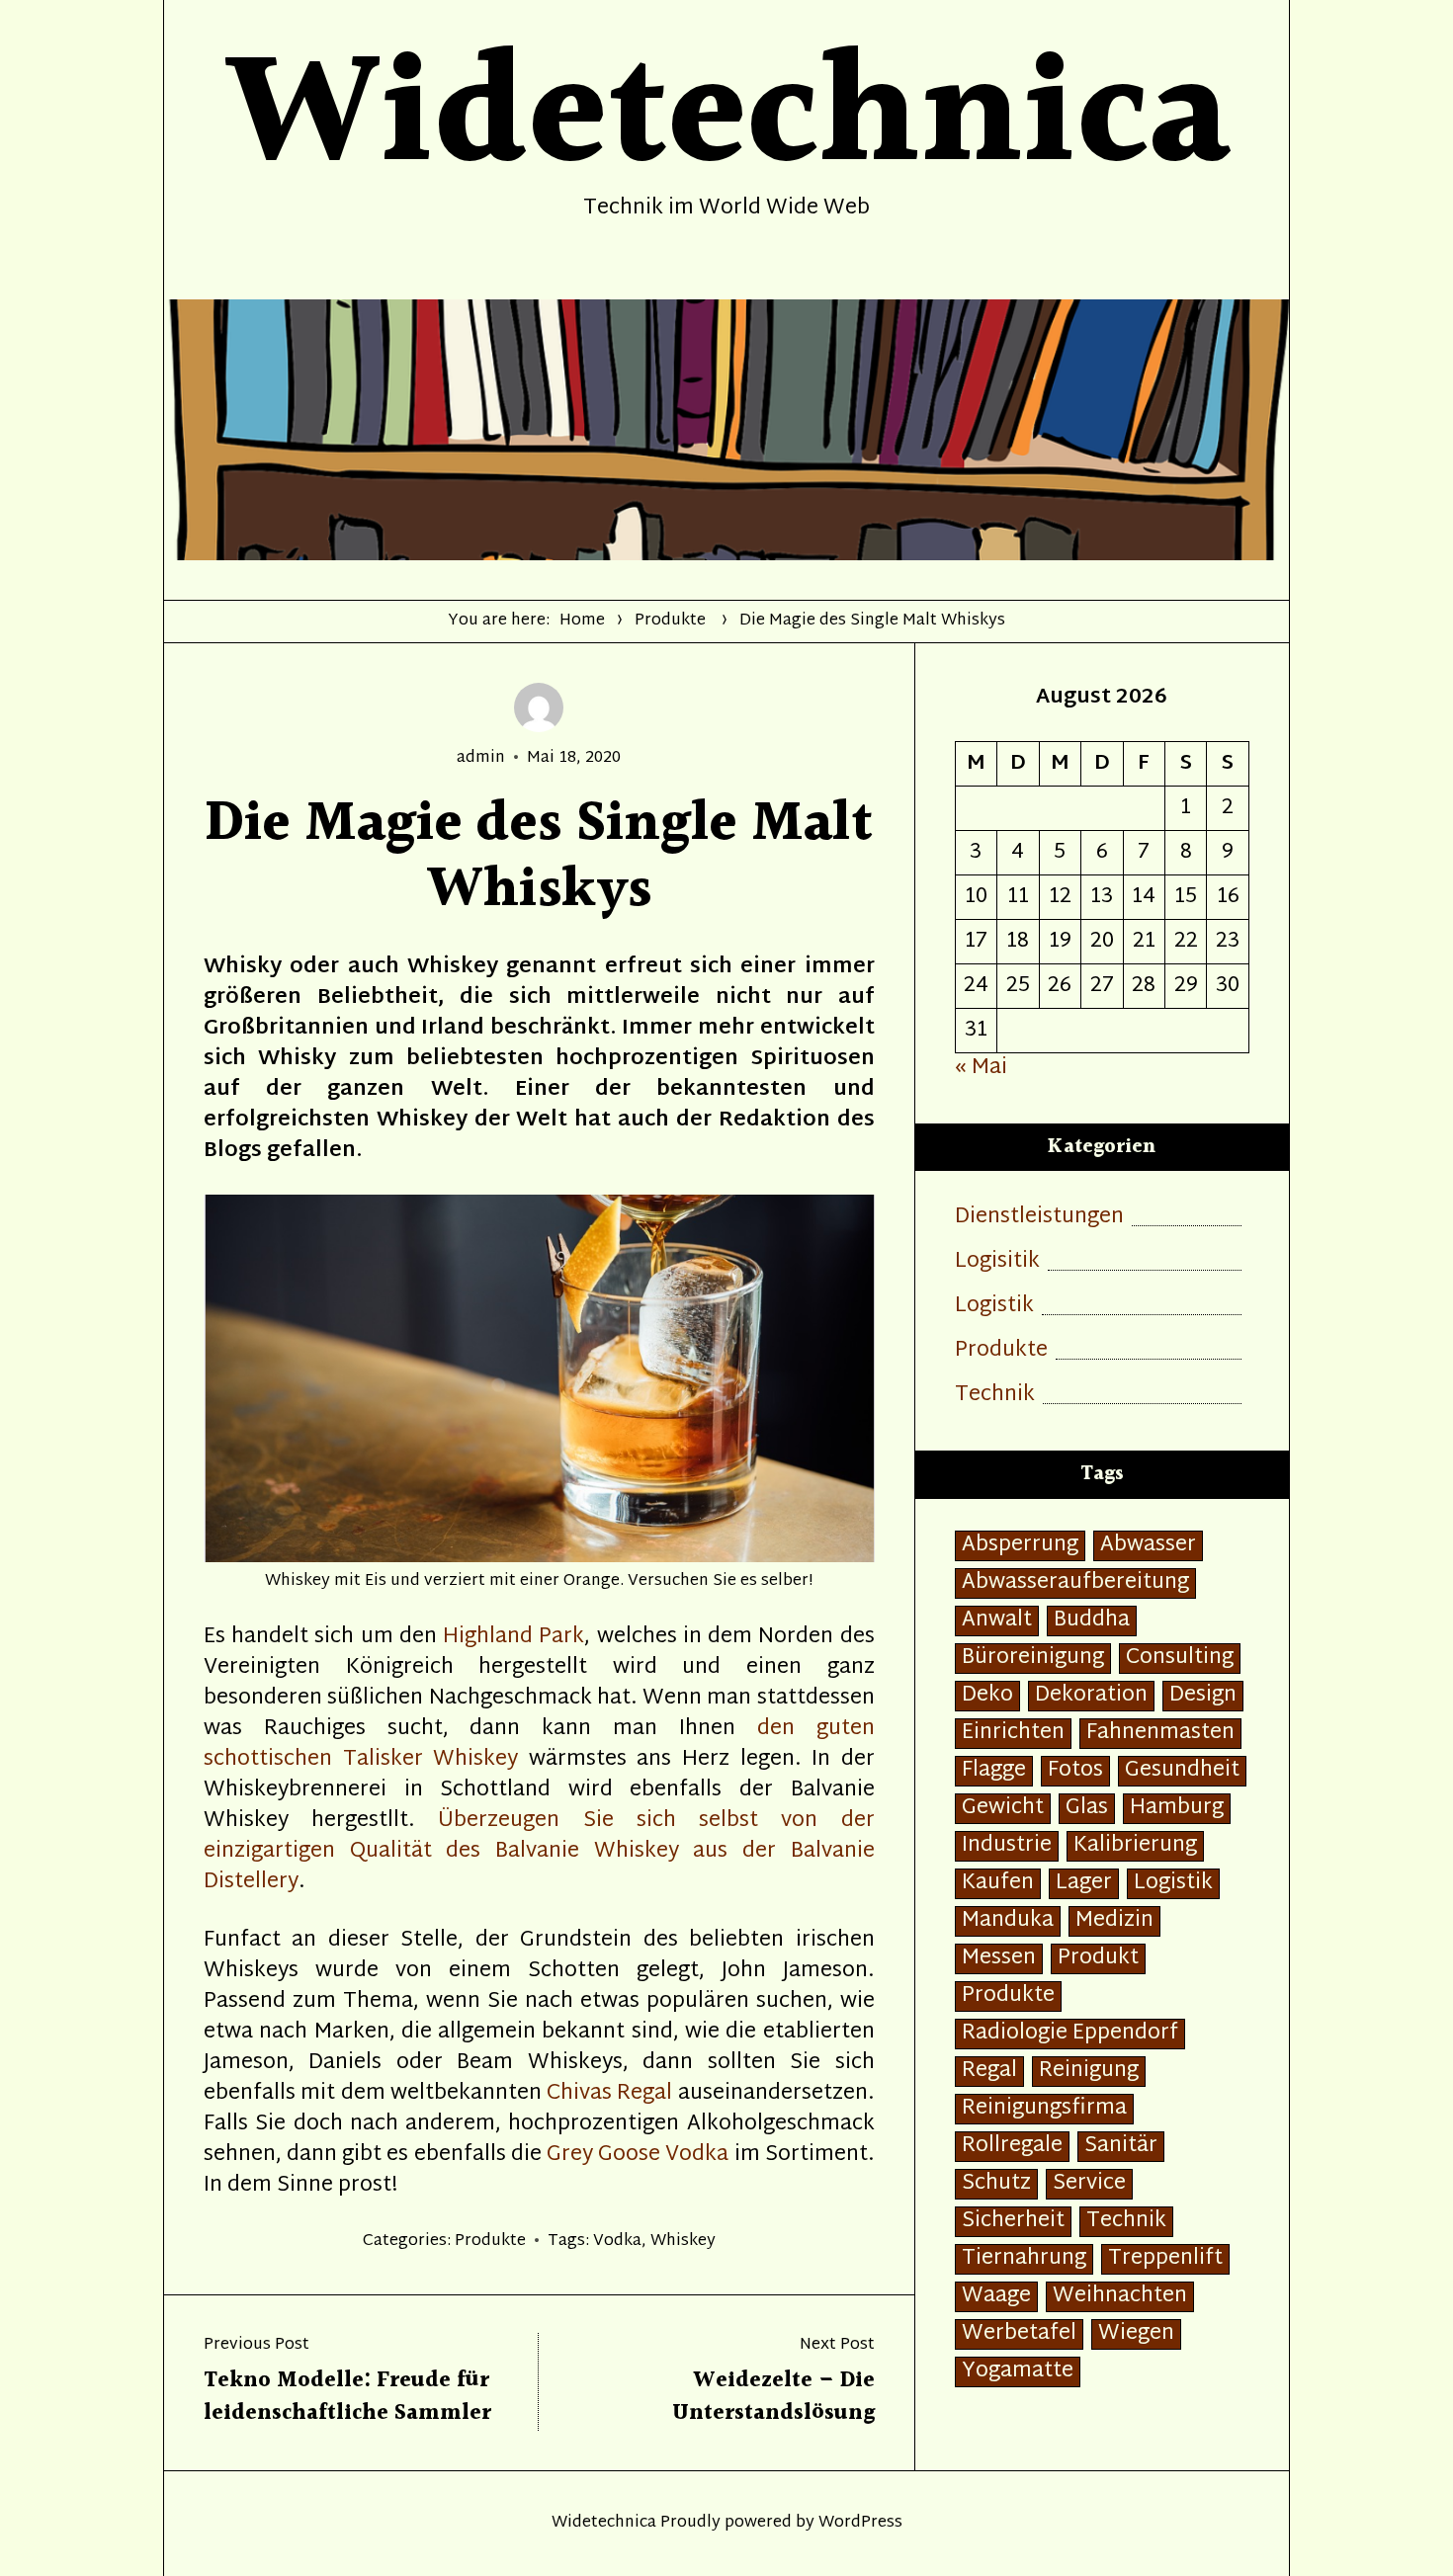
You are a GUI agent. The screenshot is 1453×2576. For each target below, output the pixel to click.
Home (582, 621)
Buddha (1092, 1621)
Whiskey (683, 2242)
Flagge (994, 1771)
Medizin (1114, 1921)
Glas (1087, 1809)
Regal (989, 2072)
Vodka (617, 2242)
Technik (995, 1396)
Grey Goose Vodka (638, 2155)
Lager (1084, 1884)
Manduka (1008, 1921)
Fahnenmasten (1160, 1734)
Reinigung (1089, 2072)
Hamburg (1177, 1809)
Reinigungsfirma (1044, 2109)
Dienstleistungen (1039, 1218)
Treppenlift (1165, 2259)
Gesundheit (1182, 1771)
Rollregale (1012, 2147)
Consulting (1180, 1659)
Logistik (994, 1307)
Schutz (996, 2184)
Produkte (670, 621)
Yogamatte (1018, 2372)
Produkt (1098, 1959)
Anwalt (997, 1621)
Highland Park (513, 1637)
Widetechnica (604, 2523)
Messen (999, 1959)
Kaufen (998, 1884)
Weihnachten (1120, 2297)
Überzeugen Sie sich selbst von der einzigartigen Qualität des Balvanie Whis (539, 1836)
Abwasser (1148, 1546)
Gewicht (1003, 1809)
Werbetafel (1019, 2334)
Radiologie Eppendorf (1070, 2034)
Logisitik (997, 1262)
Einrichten (1013, 1734)
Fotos (1075, 1771)
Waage (996, 2297)
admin (481, 758)
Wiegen (1136, 2334)
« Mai (981, 1068)
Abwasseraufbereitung (1075, 1583)
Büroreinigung (1033, 1659)
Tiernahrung (1024, 2259)
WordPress (860, 2523)
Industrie (1007, 1846)
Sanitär (1121, 2147)
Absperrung (1020, 1546)
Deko (987, 1696)
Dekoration (1091, 1696)
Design (1203, 1696)
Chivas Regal (609, 2094)
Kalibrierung (1135, 1846)
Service (1089, 2184)
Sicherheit (1013, 2222)
